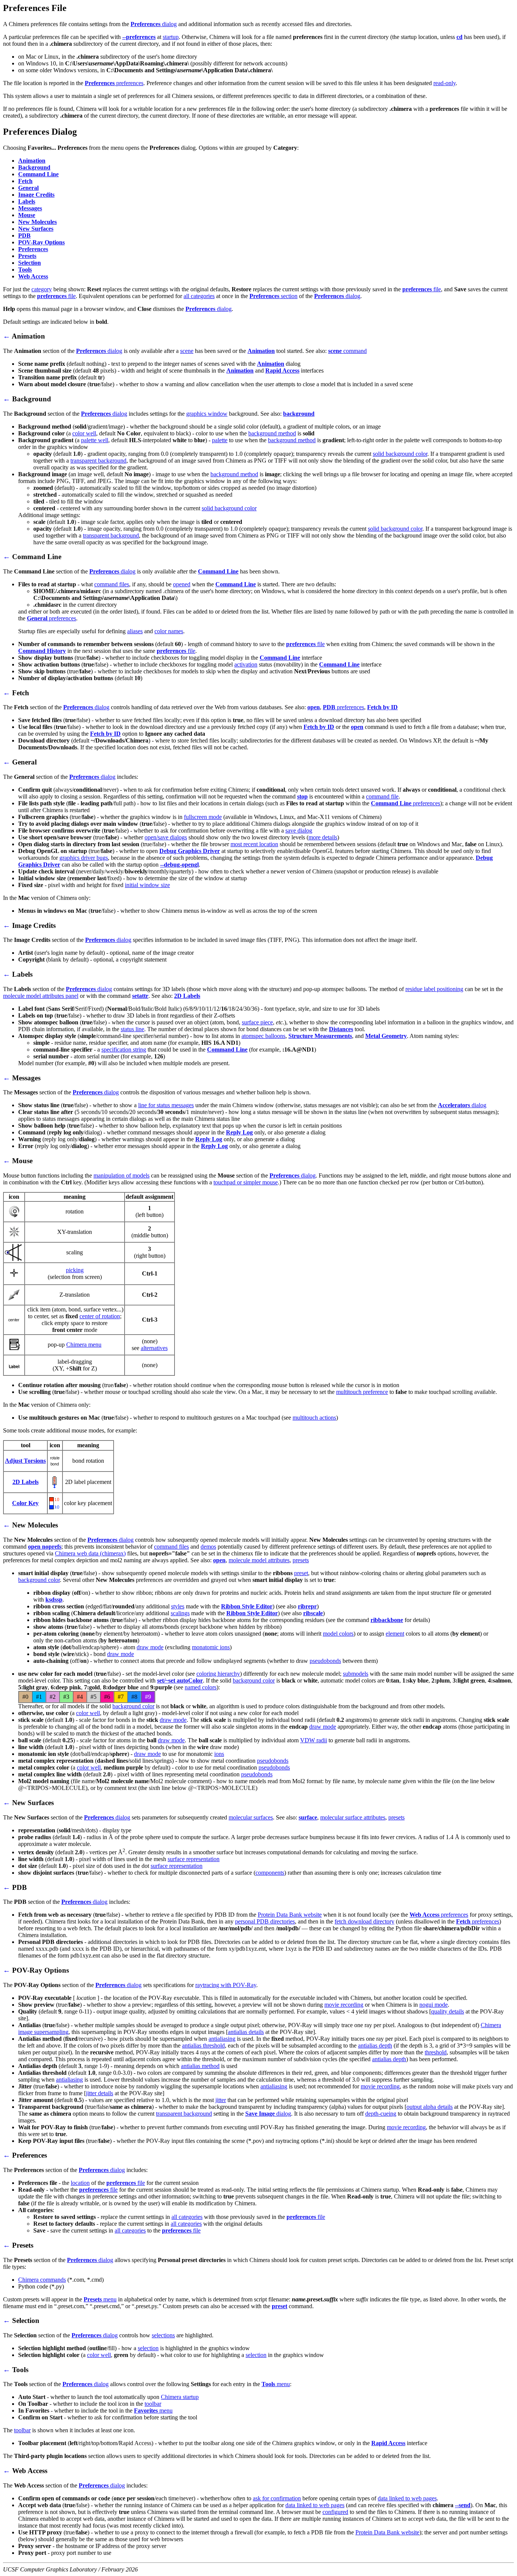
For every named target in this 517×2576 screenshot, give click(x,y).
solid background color (400, 454)
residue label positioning (434, 989)
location (80, 2183)
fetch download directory (364, 1921)
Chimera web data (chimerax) (90, 1553)
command (347, 351)
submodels (356, 1674)
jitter (221, 2100)
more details (323, 837)
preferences (114, 83)
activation (246, 664)
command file (382, 796)
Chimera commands (42, 2280)
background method (272, 433)
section (273, 296)
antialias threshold (203, 2045)
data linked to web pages (407, 2498)
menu (100, 2299)
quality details (448, 2011)
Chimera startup (180, 2397)
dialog (154, 24)
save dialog (299, 830)
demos (208, 1547)
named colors (201, 1687)
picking (75, 1270)
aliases (135, 631)
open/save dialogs (166, 837)
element (395, 1634)
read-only (445, 83)
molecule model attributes (259, 1560)
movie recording (344, 2005)
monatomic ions (211, 1647)
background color (39, 1580)
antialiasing (222, 2039)
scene (187, 351)
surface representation (194, 1859)
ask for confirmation (277, 2498)
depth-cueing (381, 2114)
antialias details (246, 2032)
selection (148, 2348)
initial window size (147, 885)
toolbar (153, 2404)
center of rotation (100, 1316)
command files (112, 584)
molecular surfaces (251, 1817)
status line (132, 1029)
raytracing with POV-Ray (226, 1985)
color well (84, 433)
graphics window (207, 414)
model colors (338, 1634)
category (42, 289)
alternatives (154, 1348)
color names (169, 631)
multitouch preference (362, 1392)
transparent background (98, 461)
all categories (199, 296)
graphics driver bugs (84, 858)
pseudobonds (325, 1661)
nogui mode (434, 2005)
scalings (180, 1613)
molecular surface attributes (353, 1817)
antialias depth (375, 2045)
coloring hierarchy (218, 1674)
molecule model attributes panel (41, 996)
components (270, 1873)
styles (178, 1606)
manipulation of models (121, 1175)
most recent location (254, 844)
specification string (124, 1050)
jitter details (100, 2093)
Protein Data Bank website (290, 1915)
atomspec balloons (263, 1036)
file (422, 289)
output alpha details (430, 2107)
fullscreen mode (203, 817)
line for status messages (166, 1105)
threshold (436, 2052)
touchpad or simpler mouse (246, 1182)
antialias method (200, 2066)
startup (171, 37)
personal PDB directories (265, 1921)
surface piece (257, 1022)
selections (163, 2335)
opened (182, 584)
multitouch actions (314, 1418)
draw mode (150, 1647)
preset (301, 1573)
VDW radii (314, 1740)
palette (220, 440)
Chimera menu (84, 1345)
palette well (95, 440)
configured (335, 2512)
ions (219, 1754)
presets (301, 1560)
